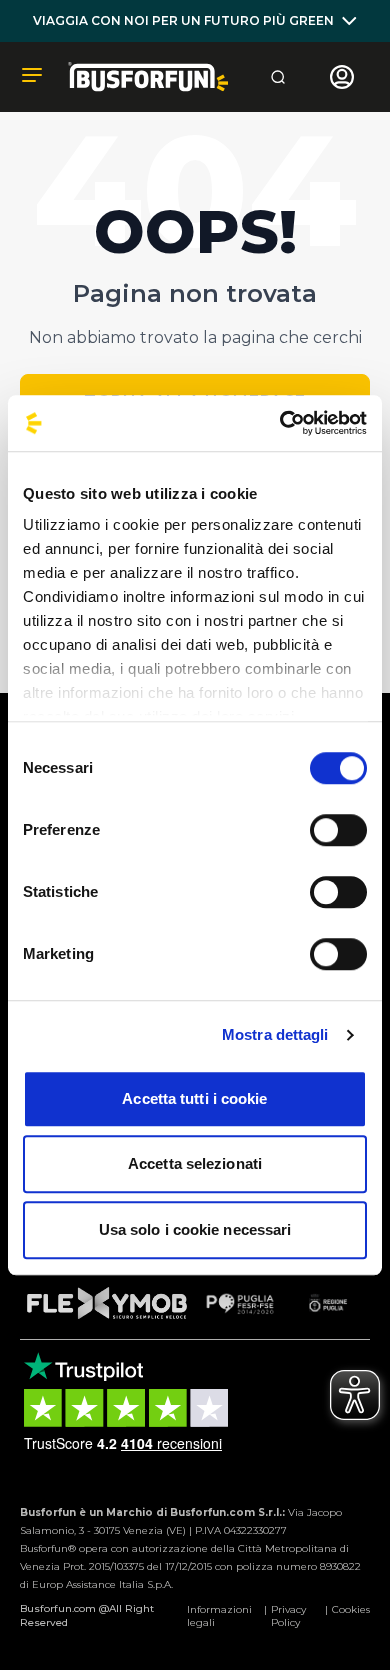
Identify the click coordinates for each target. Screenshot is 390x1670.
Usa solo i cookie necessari (195, 1229)
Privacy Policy (288, 1616)
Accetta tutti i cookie (194, 1098)
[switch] (338, 830)
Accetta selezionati (195, 1163)
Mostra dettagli (275, 1034)
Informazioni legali (219, 1616)
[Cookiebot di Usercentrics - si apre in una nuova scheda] (280, 423)
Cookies (351, 1609)
